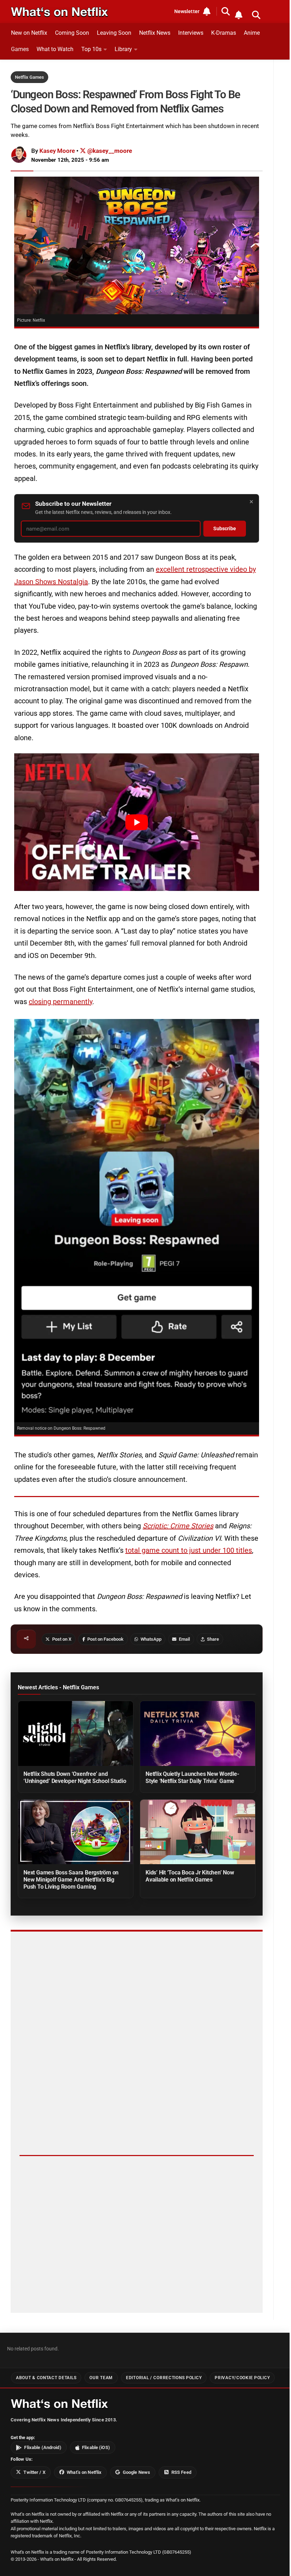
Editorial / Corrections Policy (164, 2378)
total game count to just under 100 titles (189, 1550)
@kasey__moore (109, 151)
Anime (252, 33)
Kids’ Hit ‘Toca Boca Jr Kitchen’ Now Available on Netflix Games (190, 1876)
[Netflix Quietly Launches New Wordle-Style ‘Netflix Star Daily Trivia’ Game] (198, 1733)
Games (20, 49)
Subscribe (225, 529)
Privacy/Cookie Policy (242, 2378)
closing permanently (61, 1002)
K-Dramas (224, 33)
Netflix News (155, 33)
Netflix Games (29, 77)
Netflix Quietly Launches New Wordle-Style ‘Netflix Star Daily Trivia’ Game (192, 1777)
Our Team (101, 2378)
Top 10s (91, 49)
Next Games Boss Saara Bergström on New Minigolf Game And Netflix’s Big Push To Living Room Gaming (71, 1880)
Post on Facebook (105, 1639)
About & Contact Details (46, 2378)
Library (123, 49)
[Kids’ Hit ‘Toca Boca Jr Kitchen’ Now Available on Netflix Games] (198, 1832)
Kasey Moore (57, 151)
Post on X (62, 1639)
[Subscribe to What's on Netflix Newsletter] (238, 15)
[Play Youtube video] (137, 822)
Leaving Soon (114, 33)
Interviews (191, 33)
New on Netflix (29, 33)
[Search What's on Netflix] (256, 15)
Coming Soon (72, 33)
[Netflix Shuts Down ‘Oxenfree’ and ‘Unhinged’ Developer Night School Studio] (76, 1733)
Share (213, 1639)
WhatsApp (151, 1639)
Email (184, 1639)
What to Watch (55, 49)
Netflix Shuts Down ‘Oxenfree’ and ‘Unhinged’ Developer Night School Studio (75, 1777)
